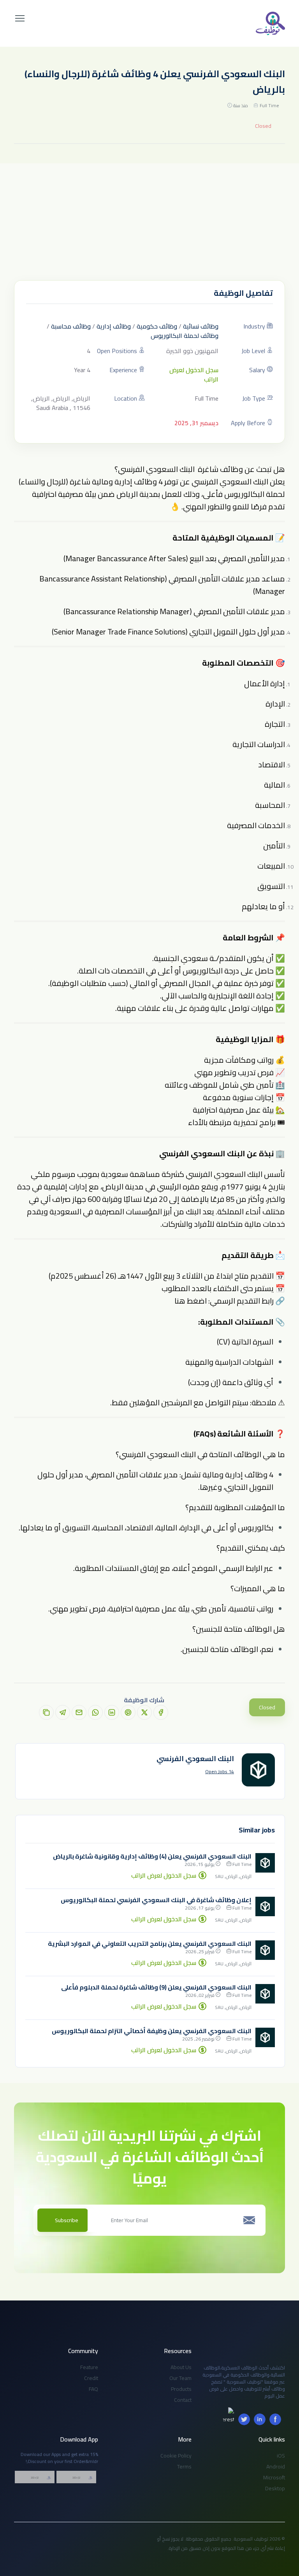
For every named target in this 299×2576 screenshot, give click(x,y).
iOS (281, 2456)
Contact (183, 2400)
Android (276, 2466)
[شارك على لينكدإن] (112, 1712)
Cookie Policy (176, 2456)
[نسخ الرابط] (46, 1712)
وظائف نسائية (201, 326)
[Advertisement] (149, 222)
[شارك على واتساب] (95, 1712)
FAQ (93, 2389)
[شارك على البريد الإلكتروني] (79, 1712)
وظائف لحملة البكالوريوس (185, 336)
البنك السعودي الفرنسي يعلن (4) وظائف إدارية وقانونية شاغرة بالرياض (152, 1856)
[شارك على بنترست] (128, 1712)
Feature (89, 2367)
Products (181, 2389)
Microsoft (274, 2477)
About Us (181, 2367)
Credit (91, 2378)
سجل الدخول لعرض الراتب (194, 375)
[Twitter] (244, 2419)
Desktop (275, 2488)
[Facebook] (275, 2419)
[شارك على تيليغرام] (63, 1712)
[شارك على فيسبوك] (161, 1712)
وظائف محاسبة (71, 326)
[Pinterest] (229, 2413)
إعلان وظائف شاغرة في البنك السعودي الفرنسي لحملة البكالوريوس (156, 1900)
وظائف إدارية (114, 326)
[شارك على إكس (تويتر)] (144, 1712)
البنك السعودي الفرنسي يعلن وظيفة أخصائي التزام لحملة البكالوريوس (152, 2031)
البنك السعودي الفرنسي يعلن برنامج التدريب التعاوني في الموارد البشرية (150, 1943)
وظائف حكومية (157, 326)
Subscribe (67, 2220)
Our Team (180, 2378)
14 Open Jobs (220, 1772)
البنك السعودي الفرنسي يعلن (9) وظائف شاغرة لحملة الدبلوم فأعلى (156, 1987)
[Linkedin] (260, 2419)
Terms (184, 2466)
